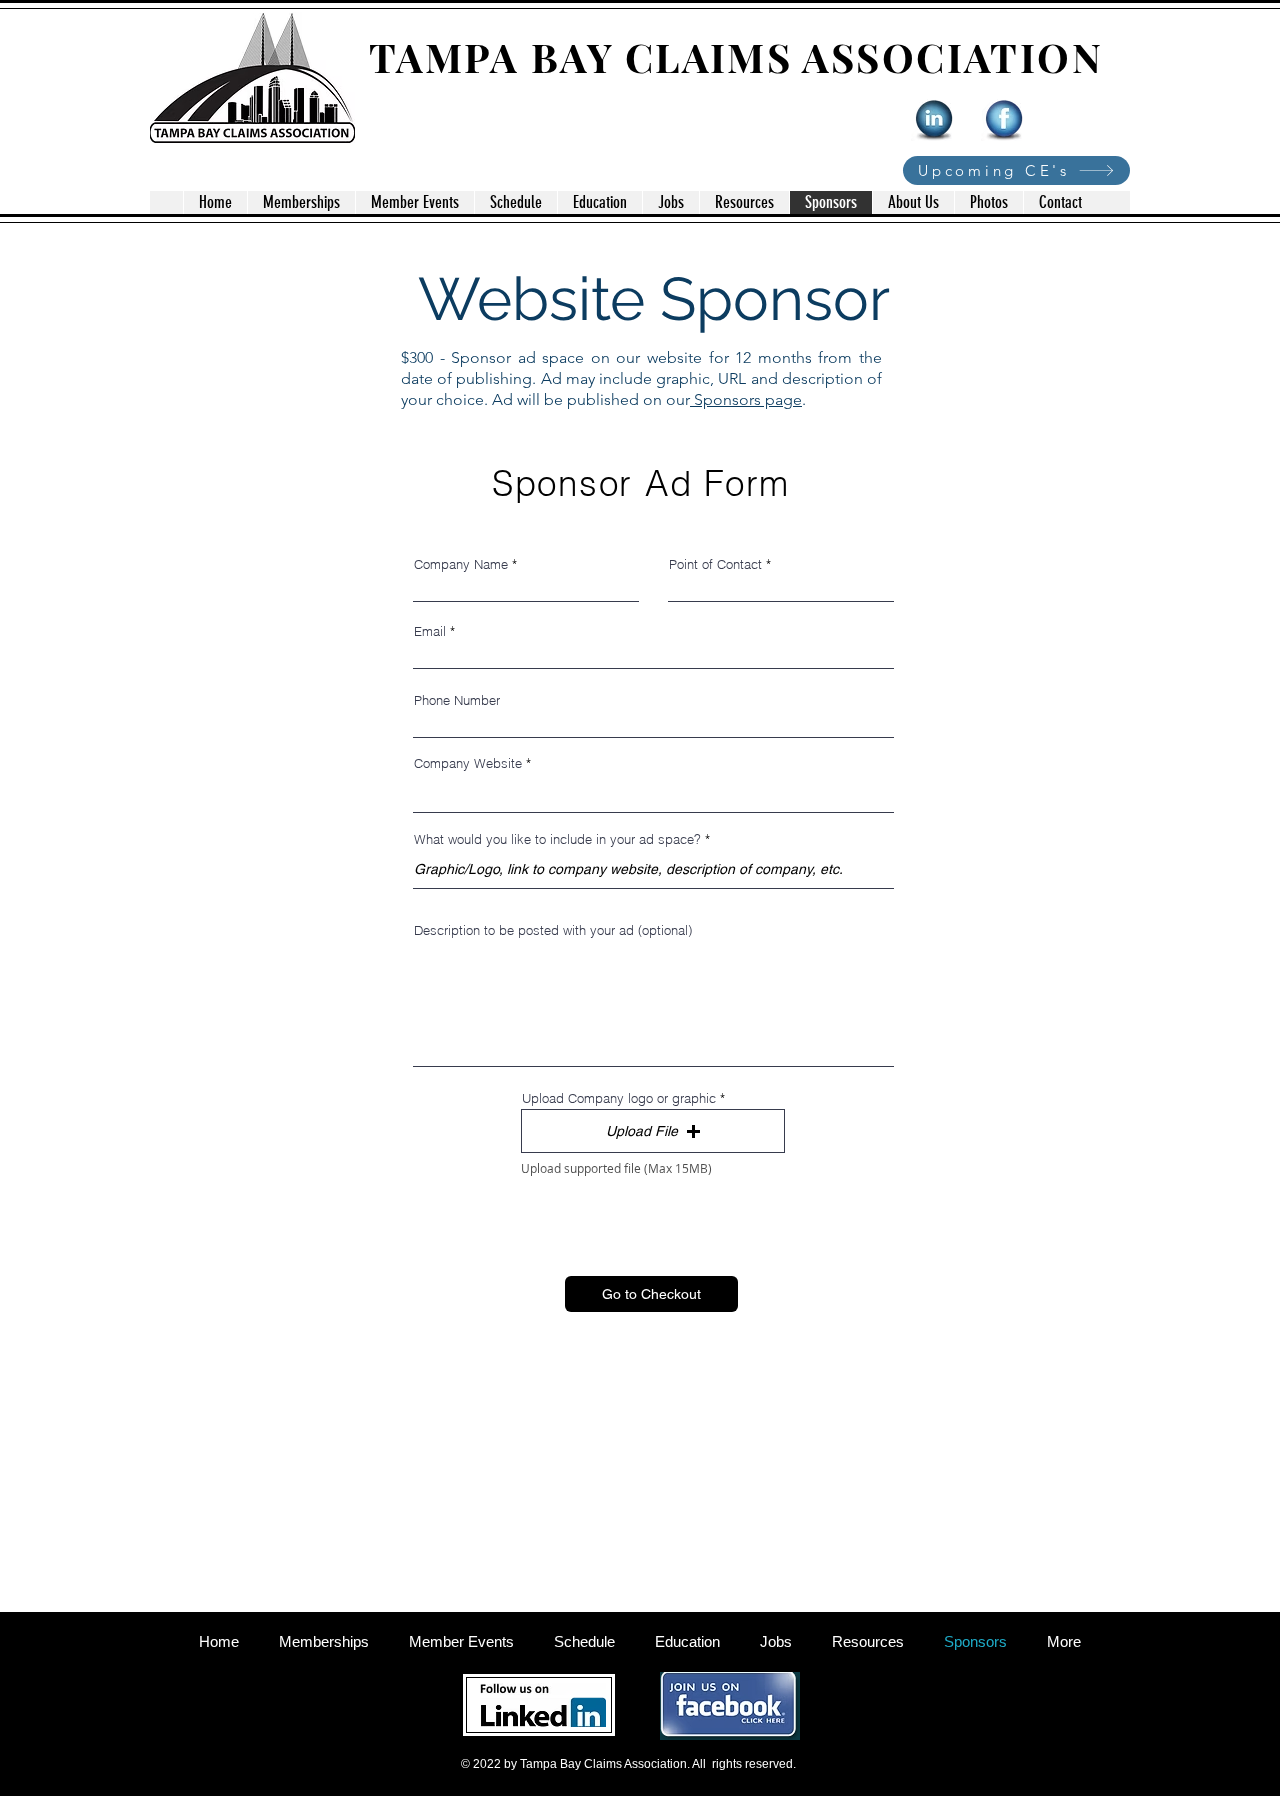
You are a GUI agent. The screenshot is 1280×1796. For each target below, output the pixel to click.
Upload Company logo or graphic (619, 1098)
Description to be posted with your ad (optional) (553, 930)
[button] (653, 1131)
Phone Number (457, 700)
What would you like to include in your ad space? (557, 839)
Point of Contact (715, 564)
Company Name (461, 564)
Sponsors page (746, 399)
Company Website (468, 763)
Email (430, 631)
